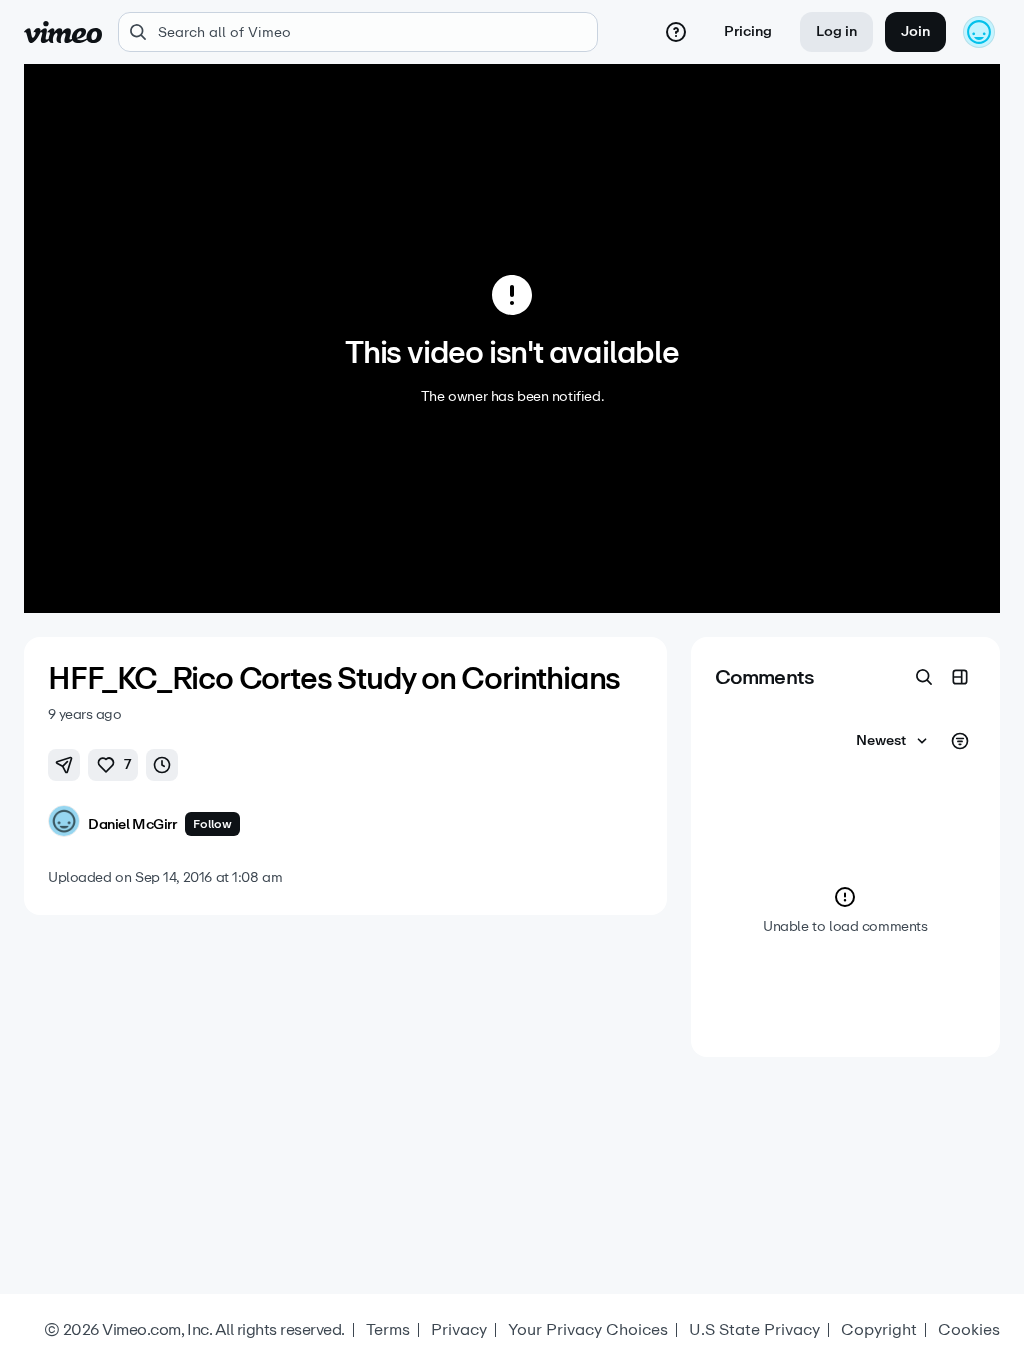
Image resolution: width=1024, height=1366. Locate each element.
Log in (836, 31)
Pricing (748, 31)
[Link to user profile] (64, 824)
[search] (358, 32)
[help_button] (676, 32)
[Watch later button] (162, 765)
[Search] (924, 677)
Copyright (879, 1330)
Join (915, 31)
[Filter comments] (960, 741)
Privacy (459, 1330)
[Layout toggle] (960, 677)
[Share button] (64, 765)
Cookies (969, 1330)
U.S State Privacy (754, 1330)
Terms (388, 1330)
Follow (212, 824)
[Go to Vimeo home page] (63, 32)
